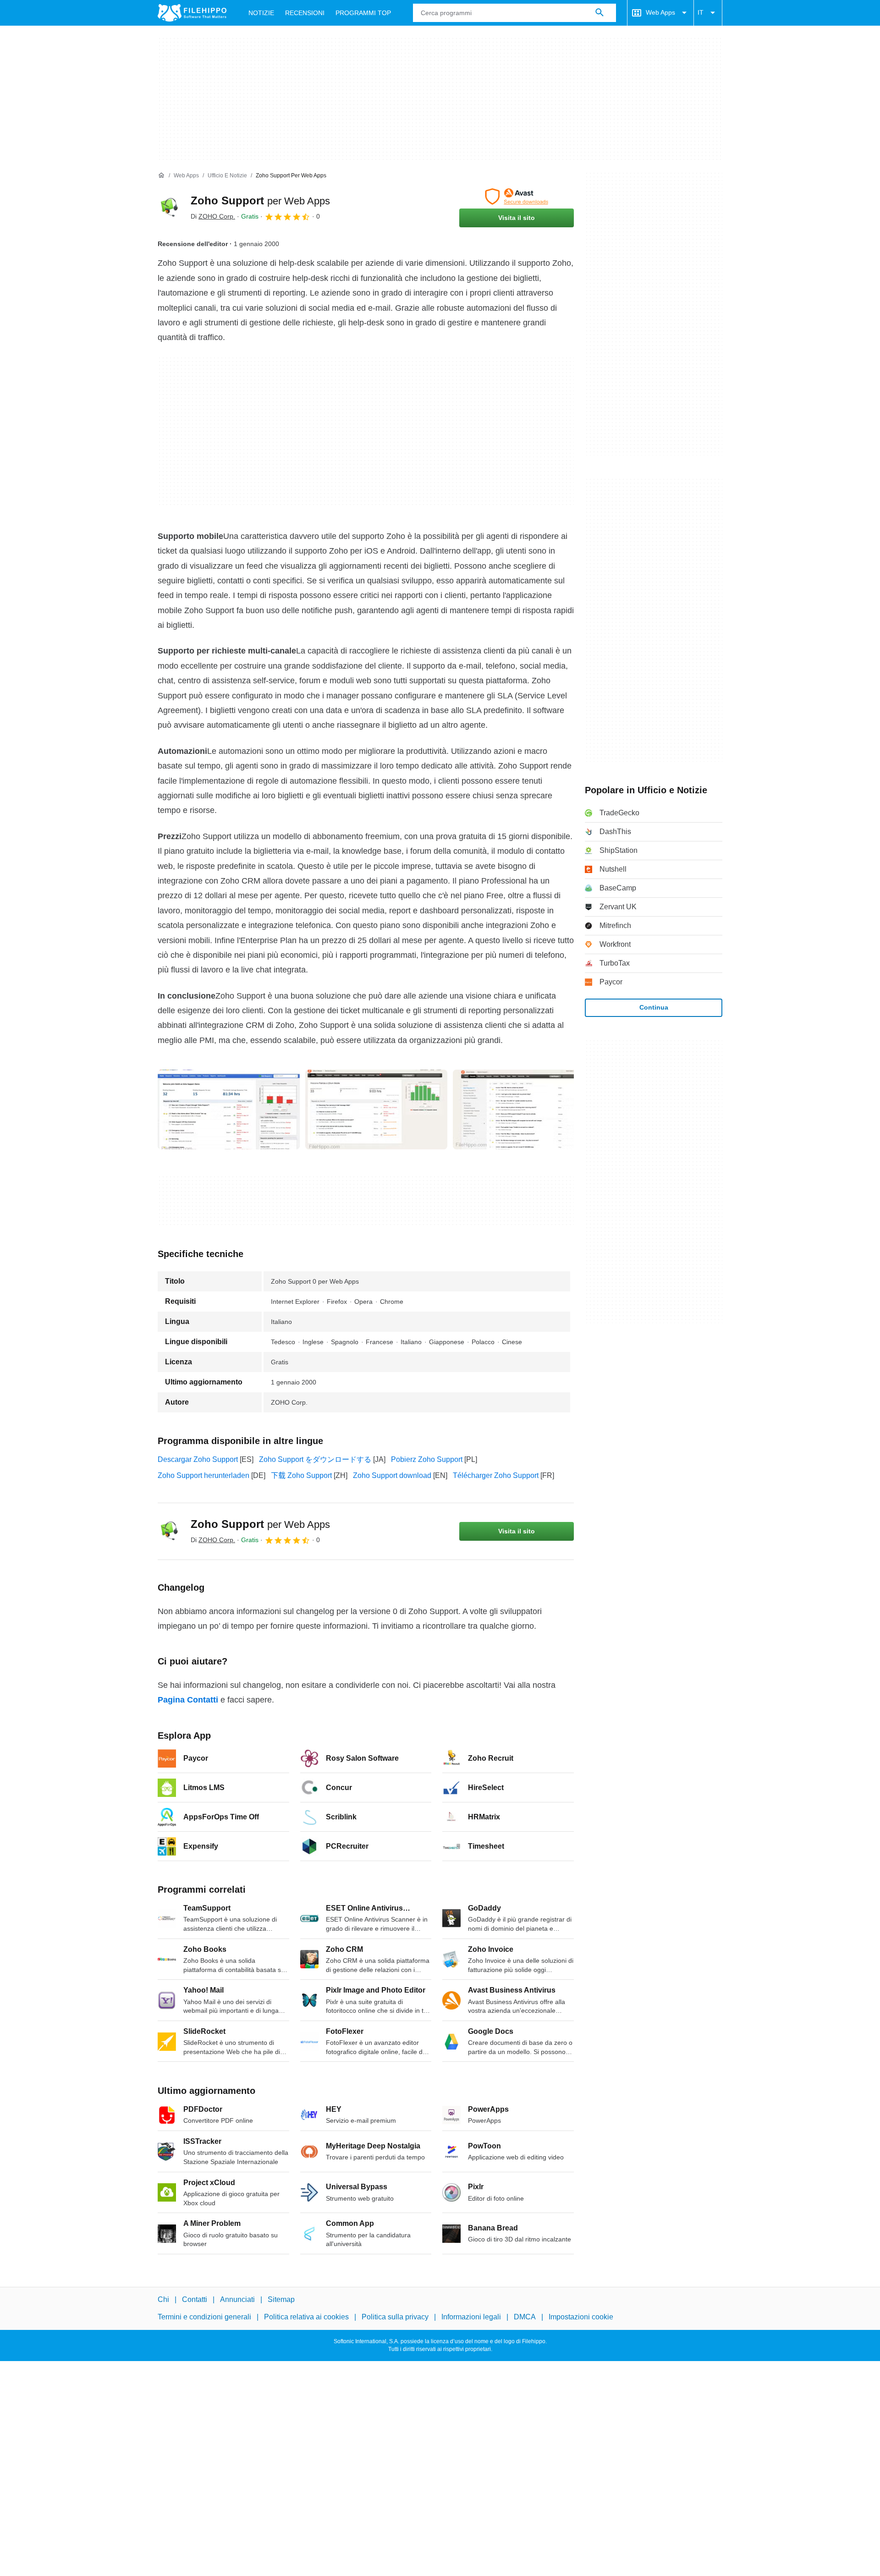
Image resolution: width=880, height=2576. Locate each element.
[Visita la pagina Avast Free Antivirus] (517, 197)
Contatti (195, 2299)
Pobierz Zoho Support (427, 1459)
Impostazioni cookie (581, 2317)
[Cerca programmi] (599, 13)
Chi (163, 2299)
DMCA (525, 2317)
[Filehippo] (192, 13)
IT (701, 12)
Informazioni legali (471, 2317)
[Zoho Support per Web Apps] (169, 208)
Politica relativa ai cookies (306, 2317)
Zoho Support (260, 200)
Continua (654, 1007)
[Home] (161, 176)
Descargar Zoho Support (198, 1459)
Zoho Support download (392, 1475)
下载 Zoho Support (301, 1475)
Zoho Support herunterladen (203, 1475)
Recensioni (305, 13)
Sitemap (281, 2299)
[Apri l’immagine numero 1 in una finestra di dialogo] (376, 1109)
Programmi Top (363, 13)
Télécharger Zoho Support (496, 1475)
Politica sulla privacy (395, 2317)
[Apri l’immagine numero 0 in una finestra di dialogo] (229, 1109)
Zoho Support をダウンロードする (315, 1459)
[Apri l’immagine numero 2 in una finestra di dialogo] (524, 1109)
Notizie (261, 13)
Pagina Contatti (188, 1700)
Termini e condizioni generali (204, 2317)
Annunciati (237, 2299)
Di (213, 216)
